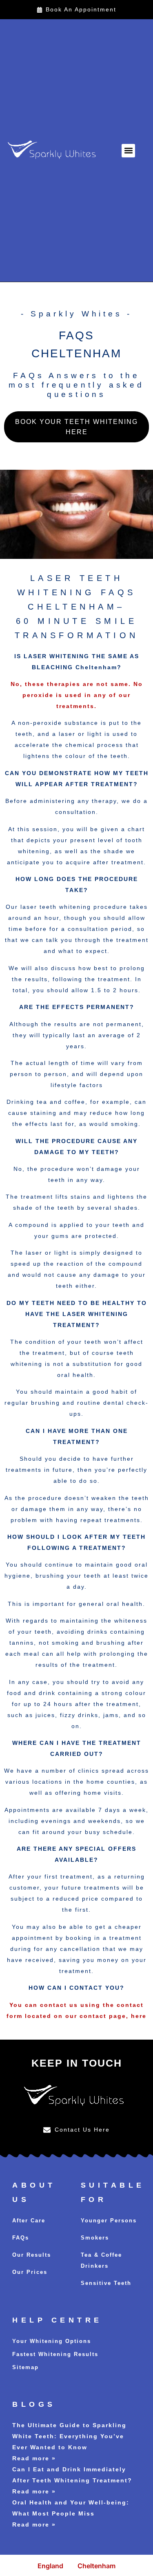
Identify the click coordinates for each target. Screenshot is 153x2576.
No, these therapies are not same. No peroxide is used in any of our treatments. (77, 695)
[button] (128, 151)
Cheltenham (96, 2566)
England (50, 2566)
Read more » (34, 2458)
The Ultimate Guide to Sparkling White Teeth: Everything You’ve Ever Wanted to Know (69, 2436)
